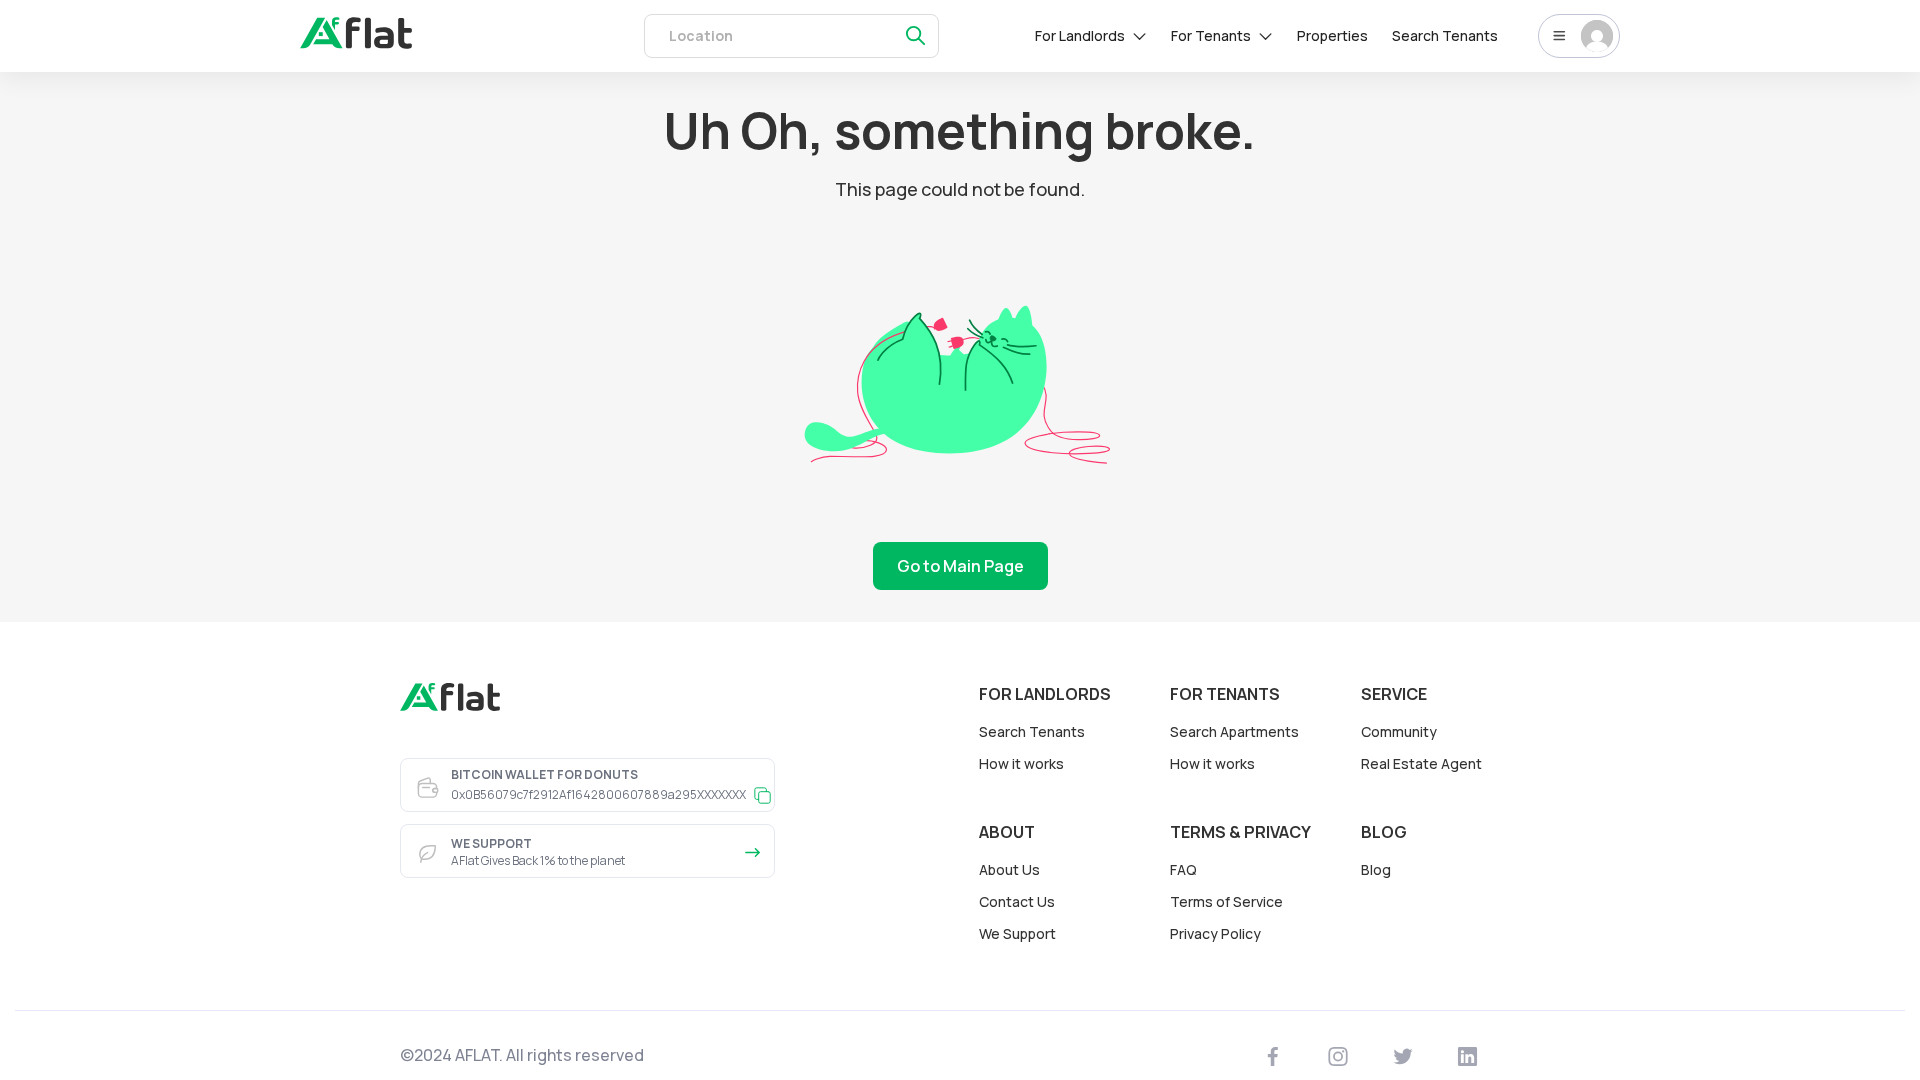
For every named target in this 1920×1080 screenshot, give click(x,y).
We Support (1017, 933)
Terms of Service (1226, 901)
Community (1399, 731)
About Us (1009, 869)
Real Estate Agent (1421, 763)
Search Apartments (1234, 731)
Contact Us (1017, 901)
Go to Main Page (960, 566)
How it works (1021, 763)
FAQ (1183, 869)
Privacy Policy (1215, 933)
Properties (1332, 35)
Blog (1376, 869)
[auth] (356, 43)
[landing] (450, 706)
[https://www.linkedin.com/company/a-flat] (1468, 1056)
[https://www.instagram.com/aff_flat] (1338, 1056)
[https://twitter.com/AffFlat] (1403, 1056)
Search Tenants (1445, 35)
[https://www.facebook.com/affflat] (1273, 1056)
